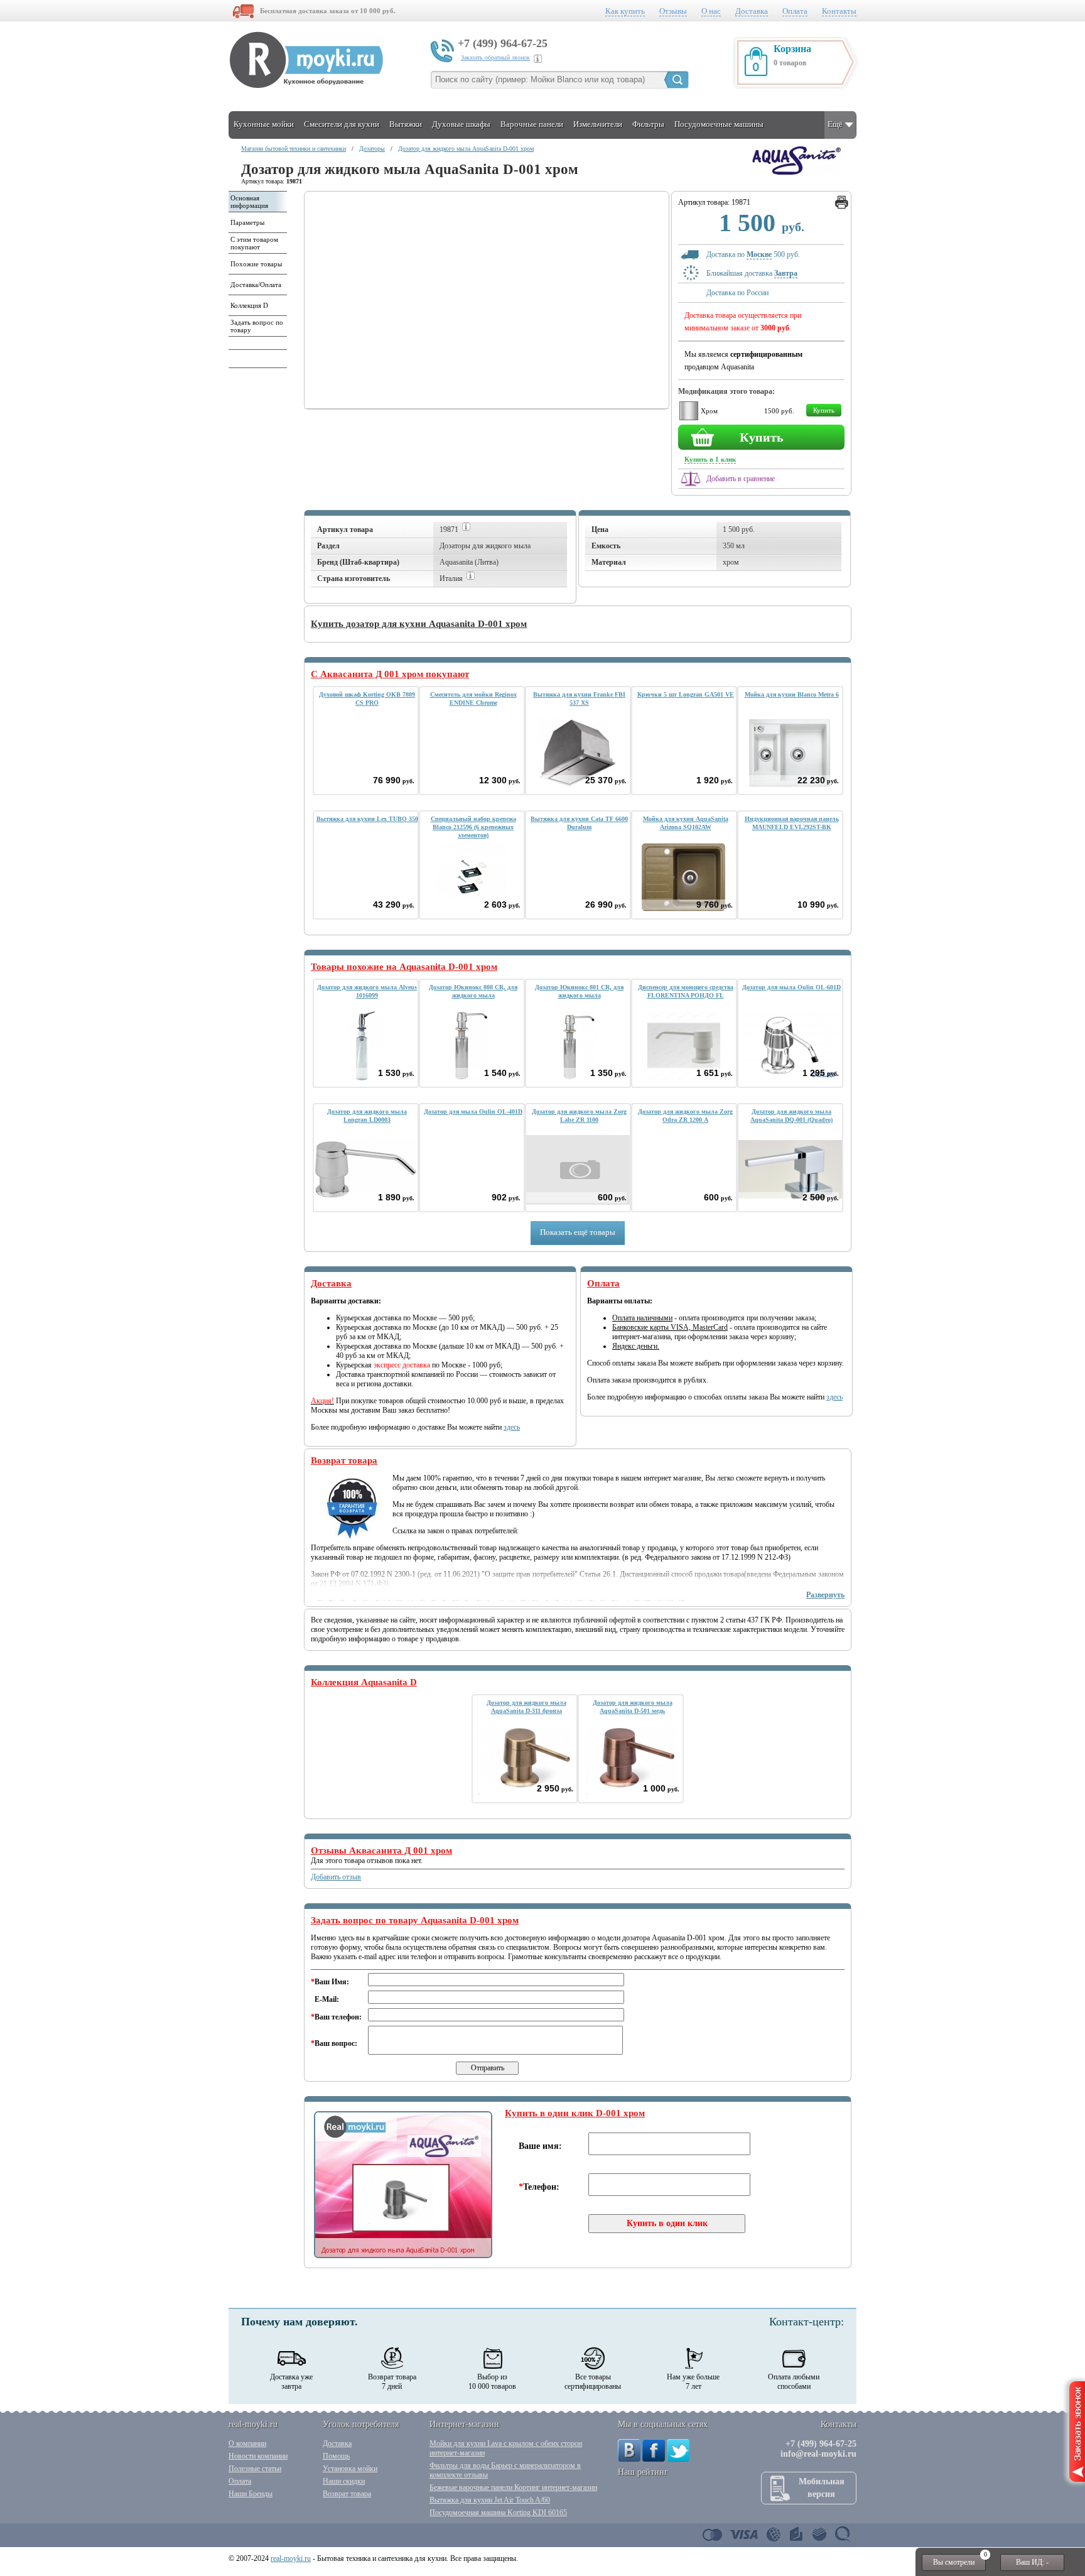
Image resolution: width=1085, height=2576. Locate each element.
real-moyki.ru (291, 2558)
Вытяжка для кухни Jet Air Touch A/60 (490, 2500)
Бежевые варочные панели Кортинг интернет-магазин (513, 2487)
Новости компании (258, 2456)
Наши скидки (344, 2481)
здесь (512, 1427)
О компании (247, 2443)
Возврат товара (347, 2494)
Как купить (625, 11)
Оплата (795, 11)
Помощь (336, 2456)
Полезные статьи (255, 2469)
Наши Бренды (251, 2494)
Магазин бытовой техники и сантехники (294, 149)
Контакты (839, 11)
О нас (711, 11)
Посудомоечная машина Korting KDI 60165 (498, 2513)
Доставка (752, 11)
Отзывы (673, 11)
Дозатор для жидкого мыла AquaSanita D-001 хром (466, 149)
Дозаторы (372, 149)
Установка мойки (350, 2469)
